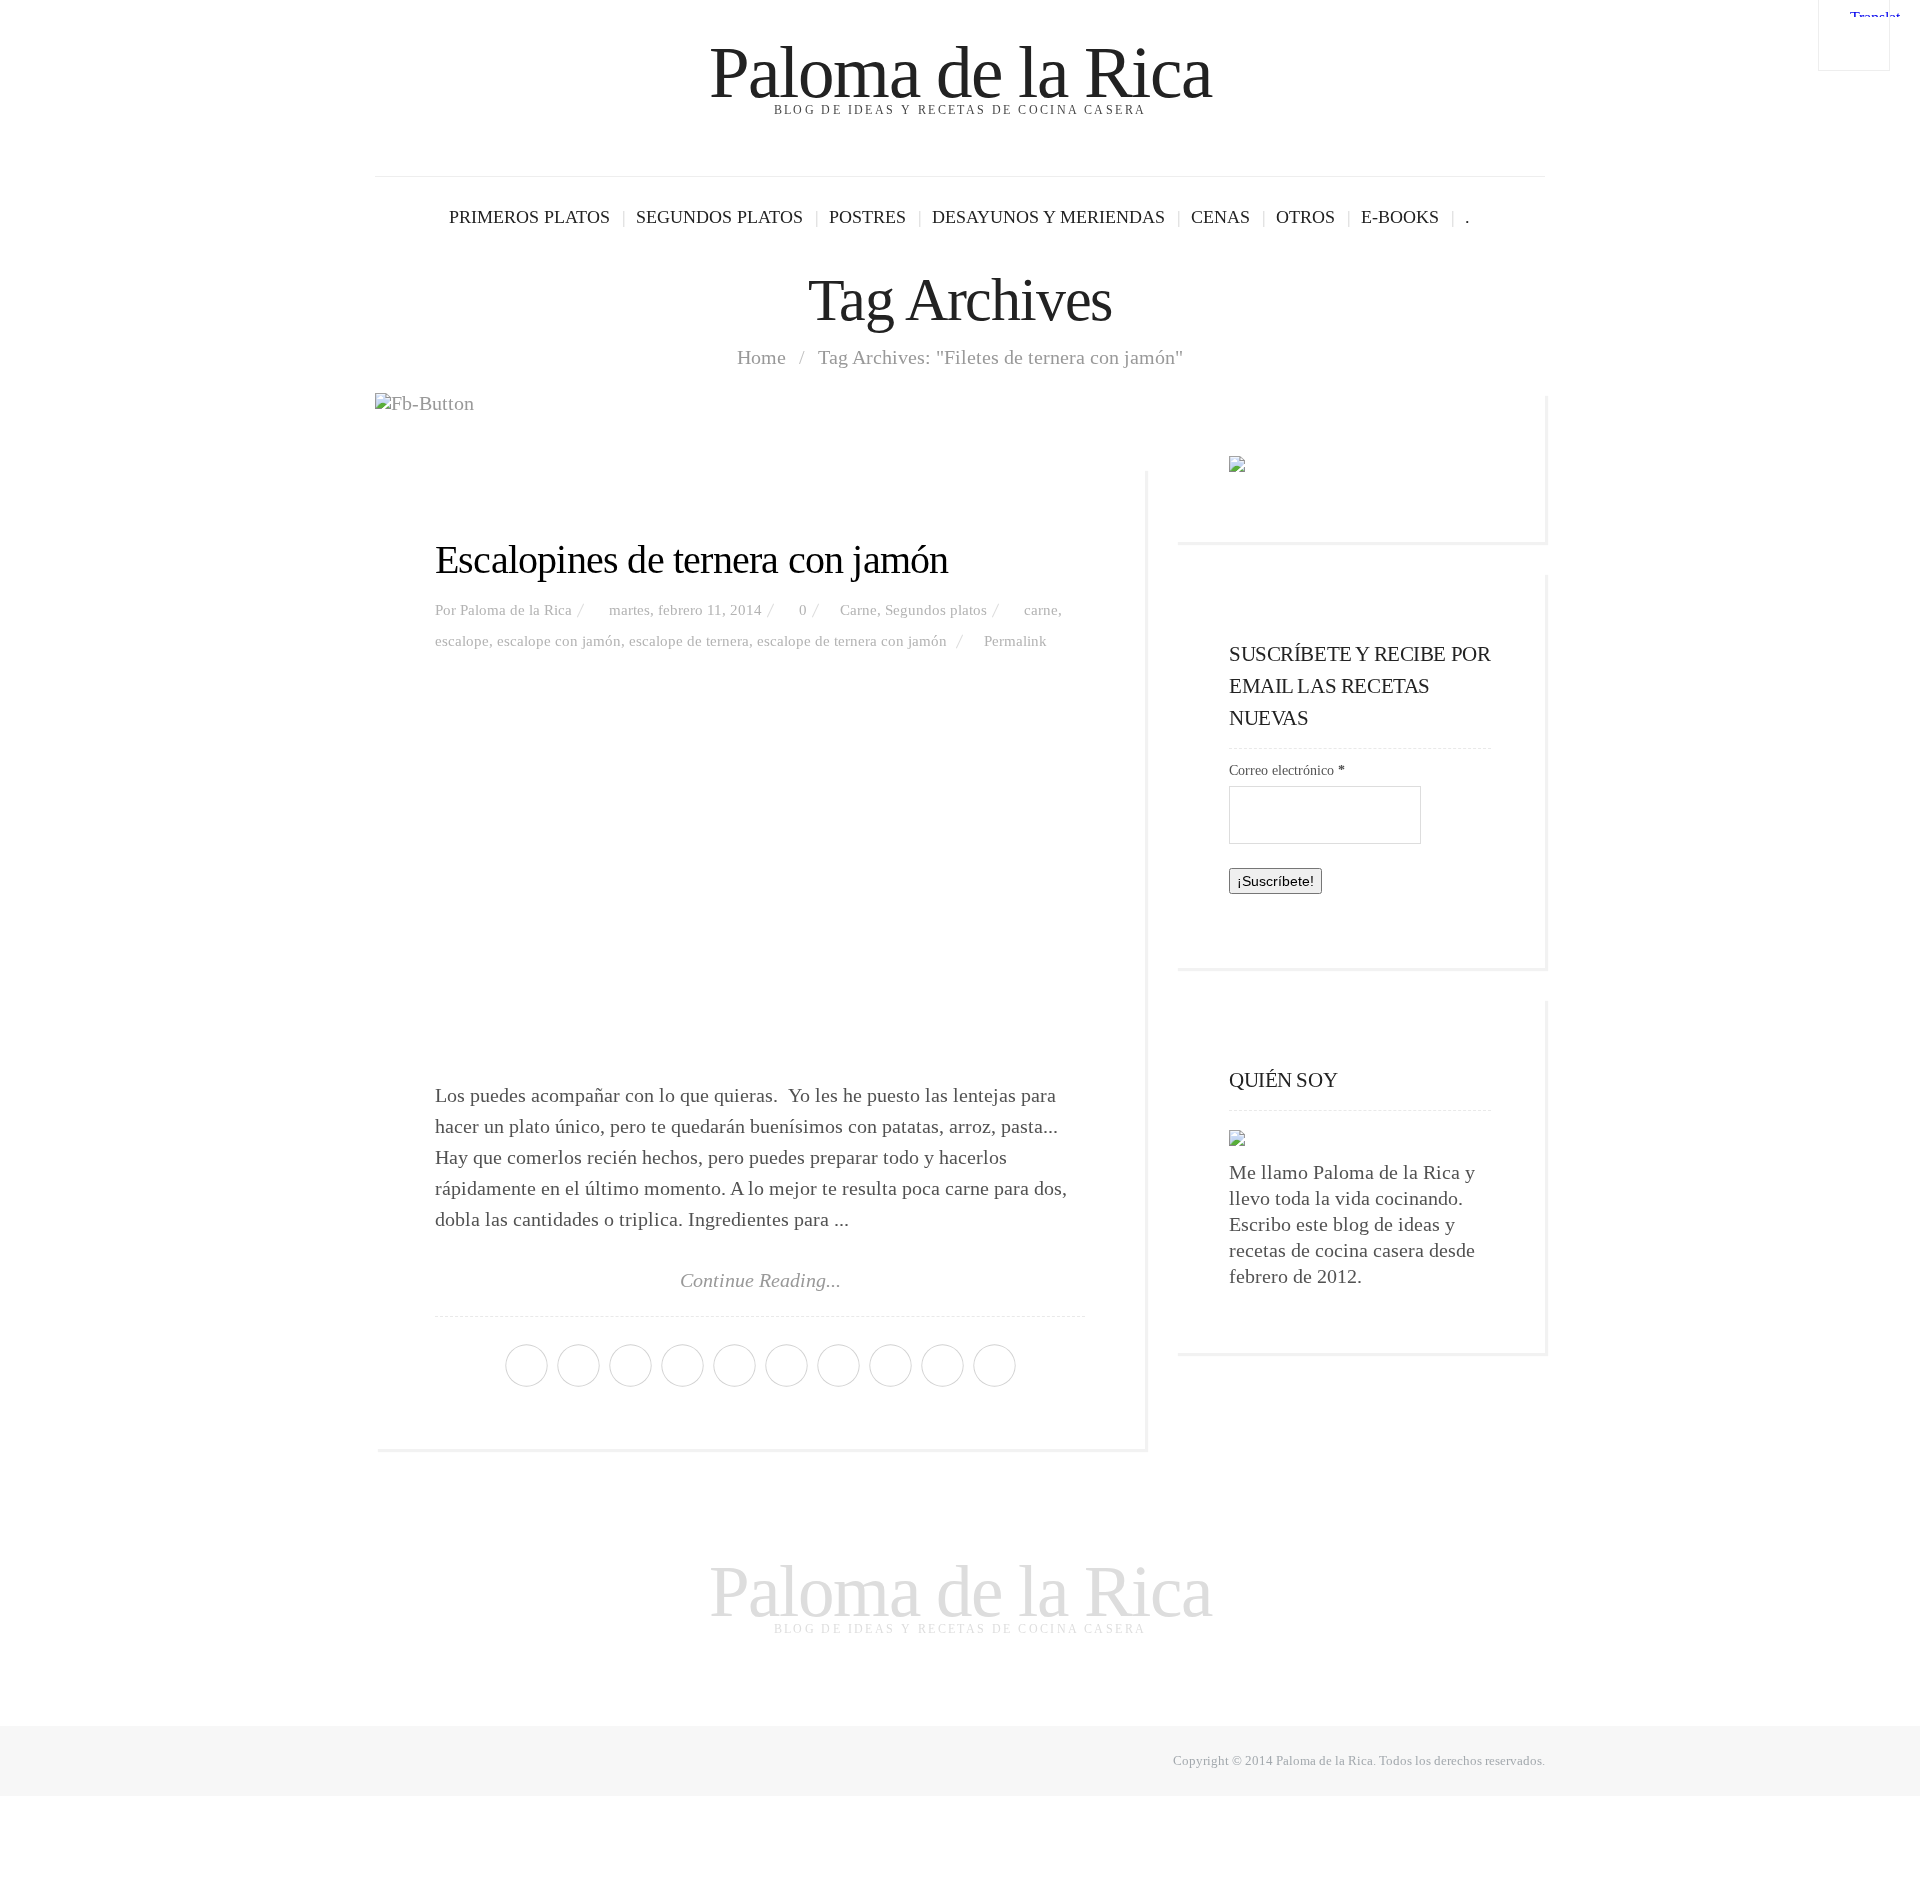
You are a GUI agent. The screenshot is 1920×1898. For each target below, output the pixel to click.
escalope (462, 641)
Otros (1305, 217)
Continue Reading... (760, 1280)
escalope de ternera (689, 641)
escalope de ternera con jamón (852, 641)
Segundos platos (719, 217)
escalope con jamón (559, 641)
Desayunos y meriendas (1048, 217)
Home (761, 357)
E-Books (1400, 217)
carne (1041, 610)
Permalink (1015, 641)
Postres (867, 217)
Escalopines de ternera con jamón (691, 559)
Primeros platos (529, 217)
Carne (858, 610)
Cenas (1220, 217)
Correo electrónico (1287, 770)
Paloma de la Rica (960, 72)
